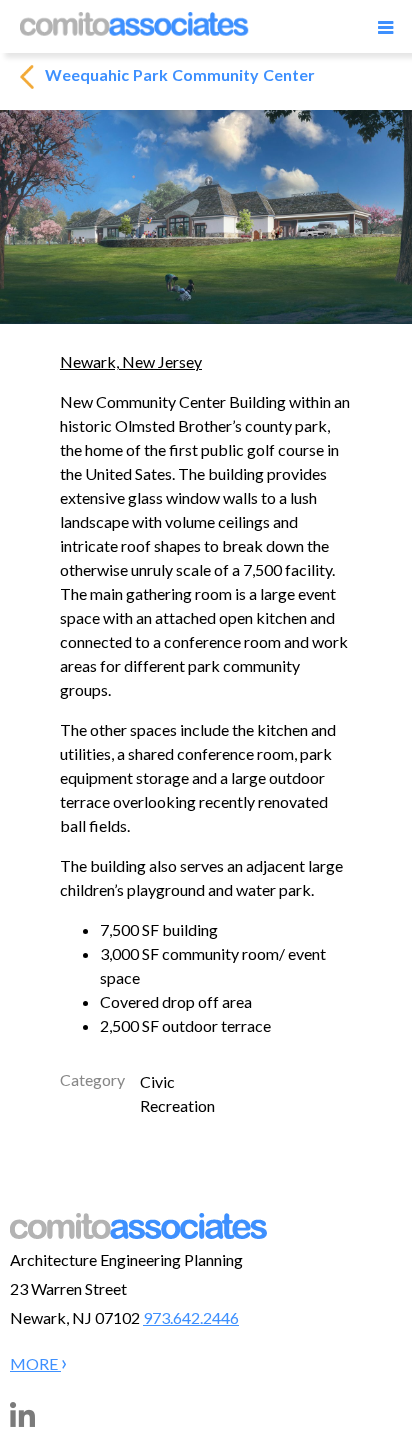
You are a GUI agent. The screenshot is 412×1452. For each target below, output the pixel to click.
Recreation (177, 1105)
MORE (35, 1363)
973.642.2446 (191, 1317)
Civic (157, 1081)
